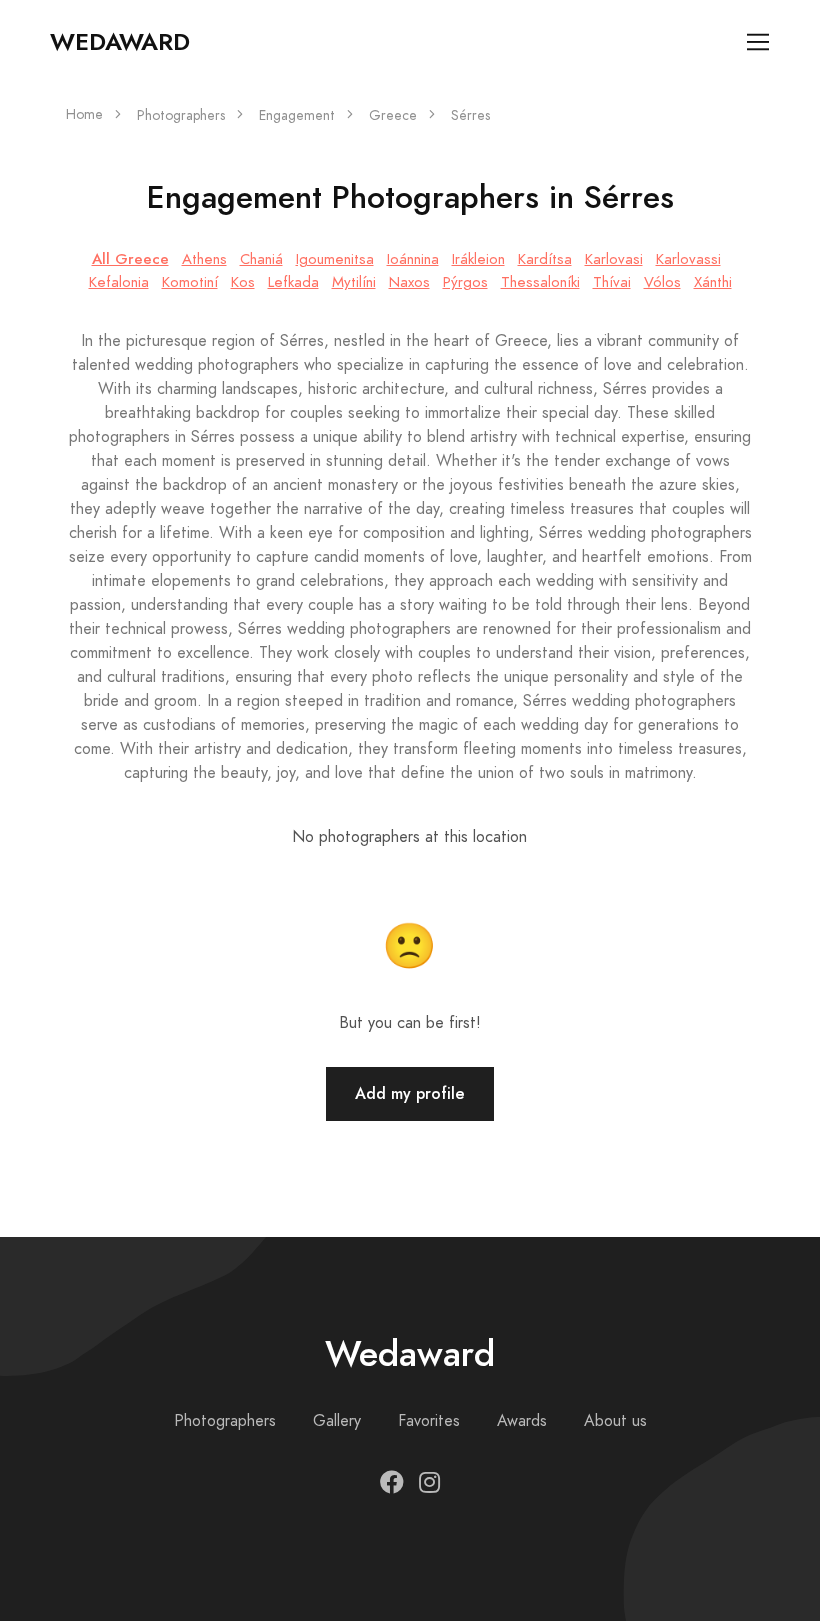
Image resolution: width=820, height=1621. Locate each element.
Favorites (429, 1421)
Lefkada (293, 282)
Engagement (297, 115)
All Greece (130, 258)
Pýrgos (465, 282)
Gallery (337, 1421)
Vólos (662, 282)
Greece (393, 115)
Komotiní (190, 282)
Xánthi (713, 282)
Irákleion (478, 259)
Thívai (612, 282)
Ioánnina (413, 259)
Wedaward (120, 42)
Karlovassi (688, 259)
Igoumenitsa (335, 259)
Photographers (181, 115)
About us (615, 1421)
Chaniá (261, 259)
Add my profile (410, 1093)
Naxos (409, 282)
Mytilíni (354, 282)
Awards (522, 1421)
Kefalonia (119, 282)
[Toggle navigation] (758, 42)
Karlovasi (614, 259)
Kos (243, 282)
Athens (204, 259)
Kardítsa (545, 259)
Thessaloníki (540, 282)
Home (84, 114)
